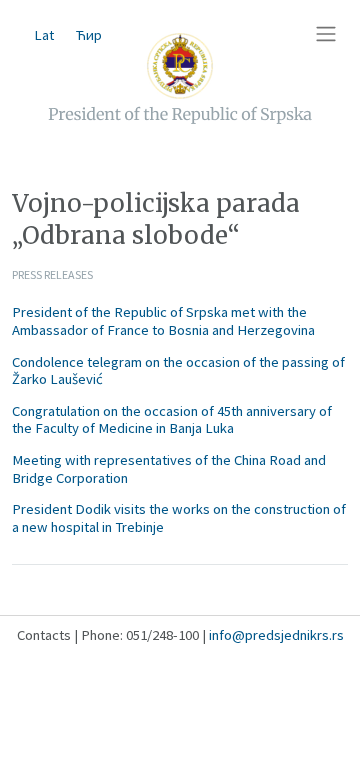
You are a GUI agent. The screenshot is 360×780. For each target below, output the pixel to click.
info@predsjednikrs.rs (276, 635)
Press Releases (52, 274)
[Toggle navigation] (326, 34)
